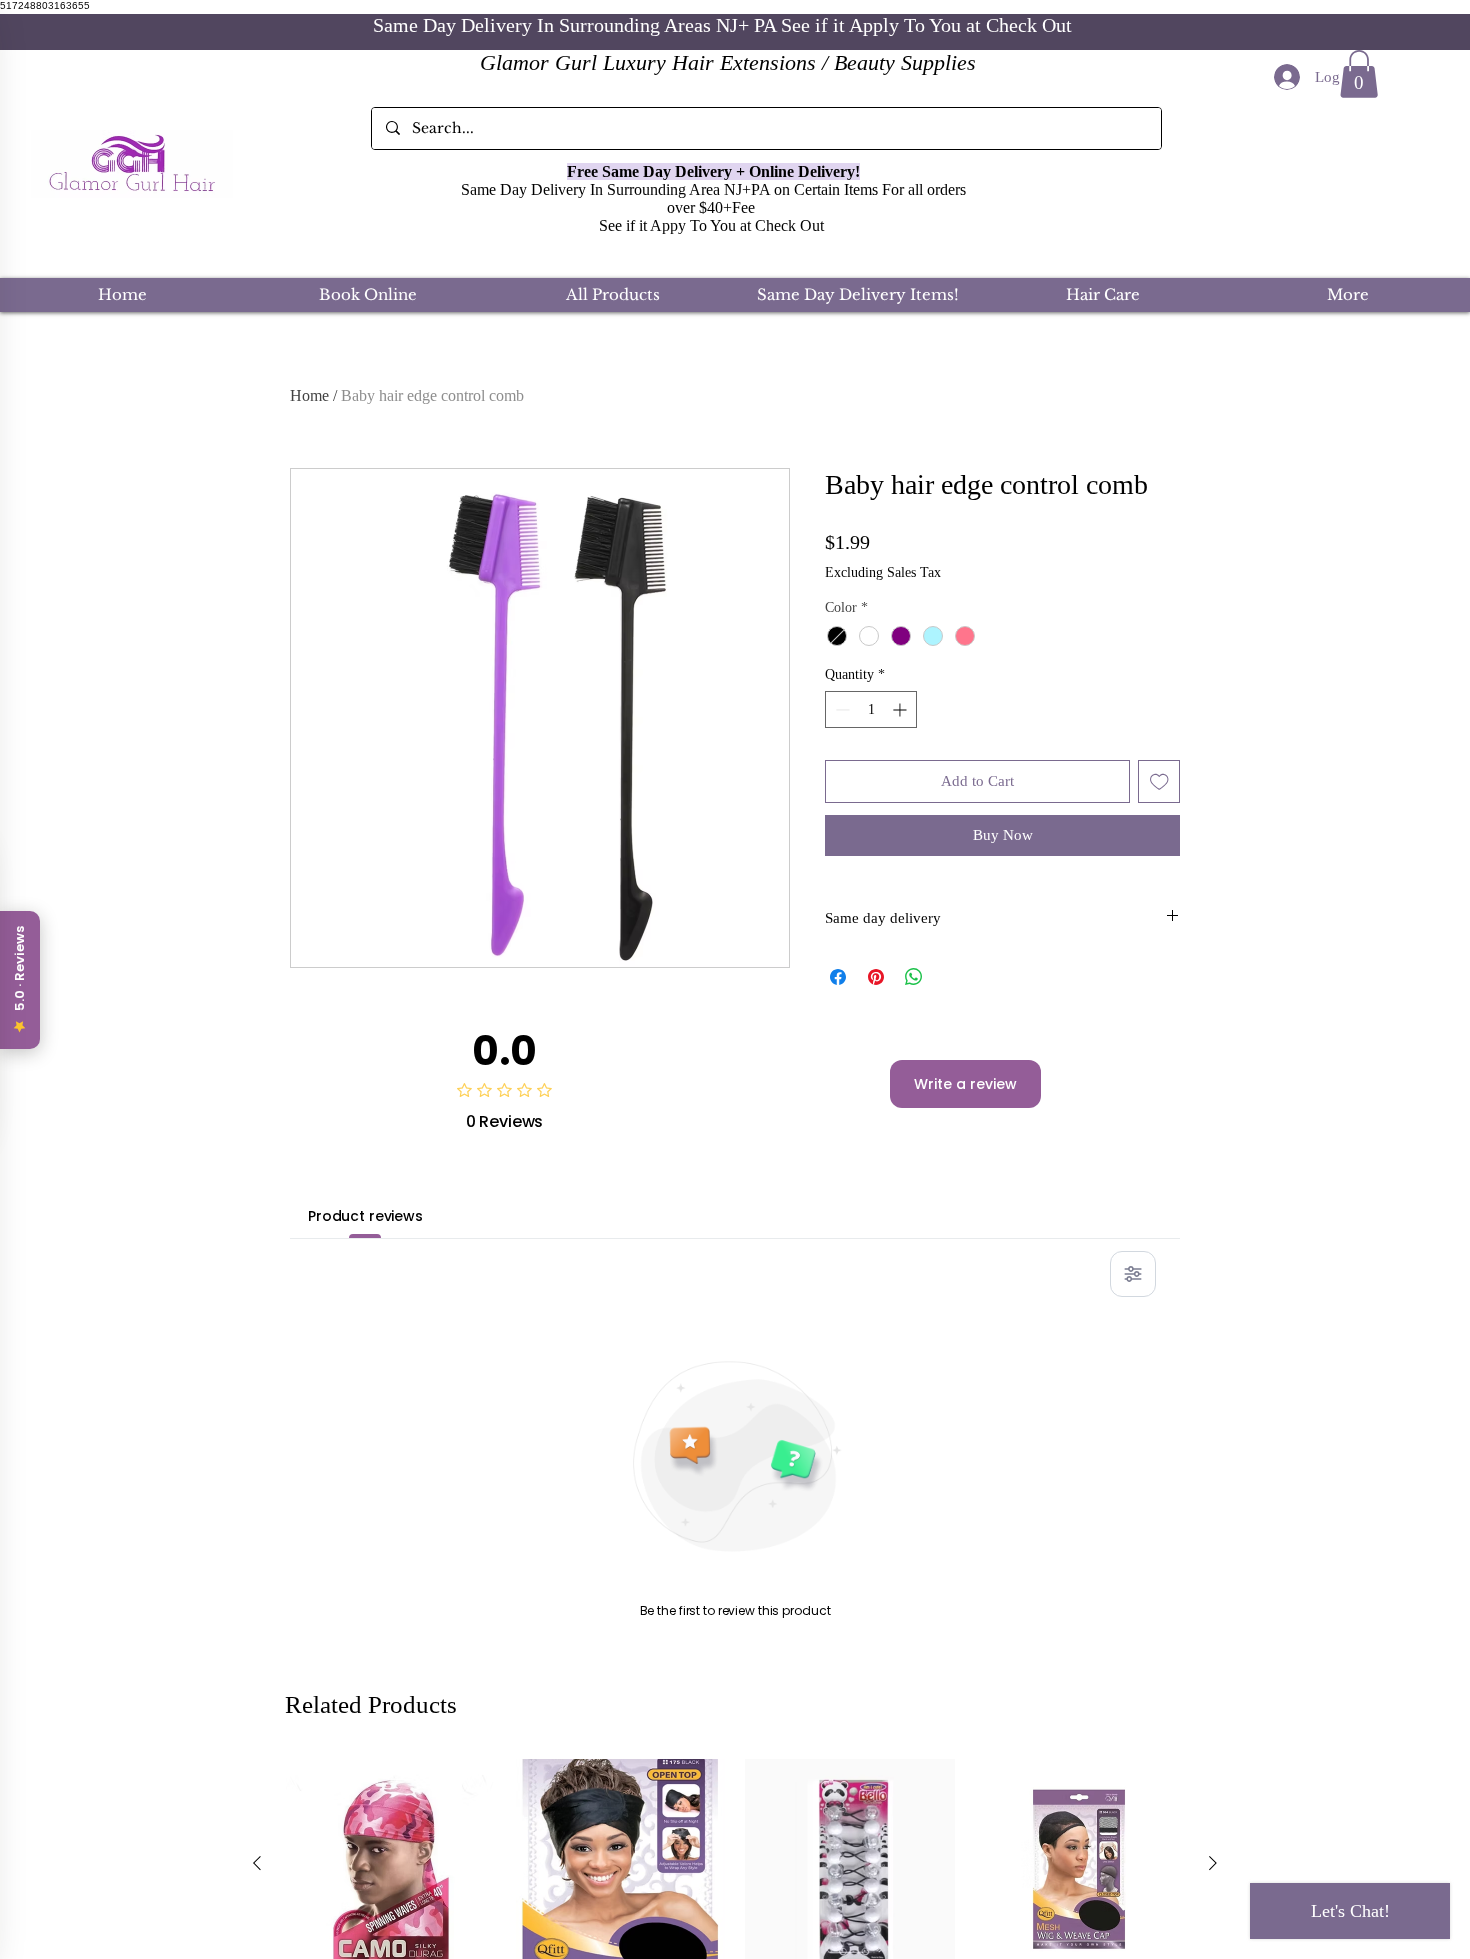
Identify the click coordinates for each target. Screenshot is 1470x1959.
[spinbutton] (871, 709)
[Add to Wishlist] (1159, 781)
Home (309, 395)
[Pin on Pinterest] (876, 977)
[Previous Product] (257, 1863)
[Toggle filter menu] (1133, 1274)
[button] (1359, 74)
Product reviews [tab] (365, 1216)
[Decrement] (840, 709)
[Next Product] (1213, 1863)
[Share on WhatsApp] (914, 977)
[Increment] (901, 709)
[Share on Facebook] (838, 977)
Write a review (965, 1084)
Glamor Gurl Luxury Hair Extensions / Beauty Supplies (728, 62)
